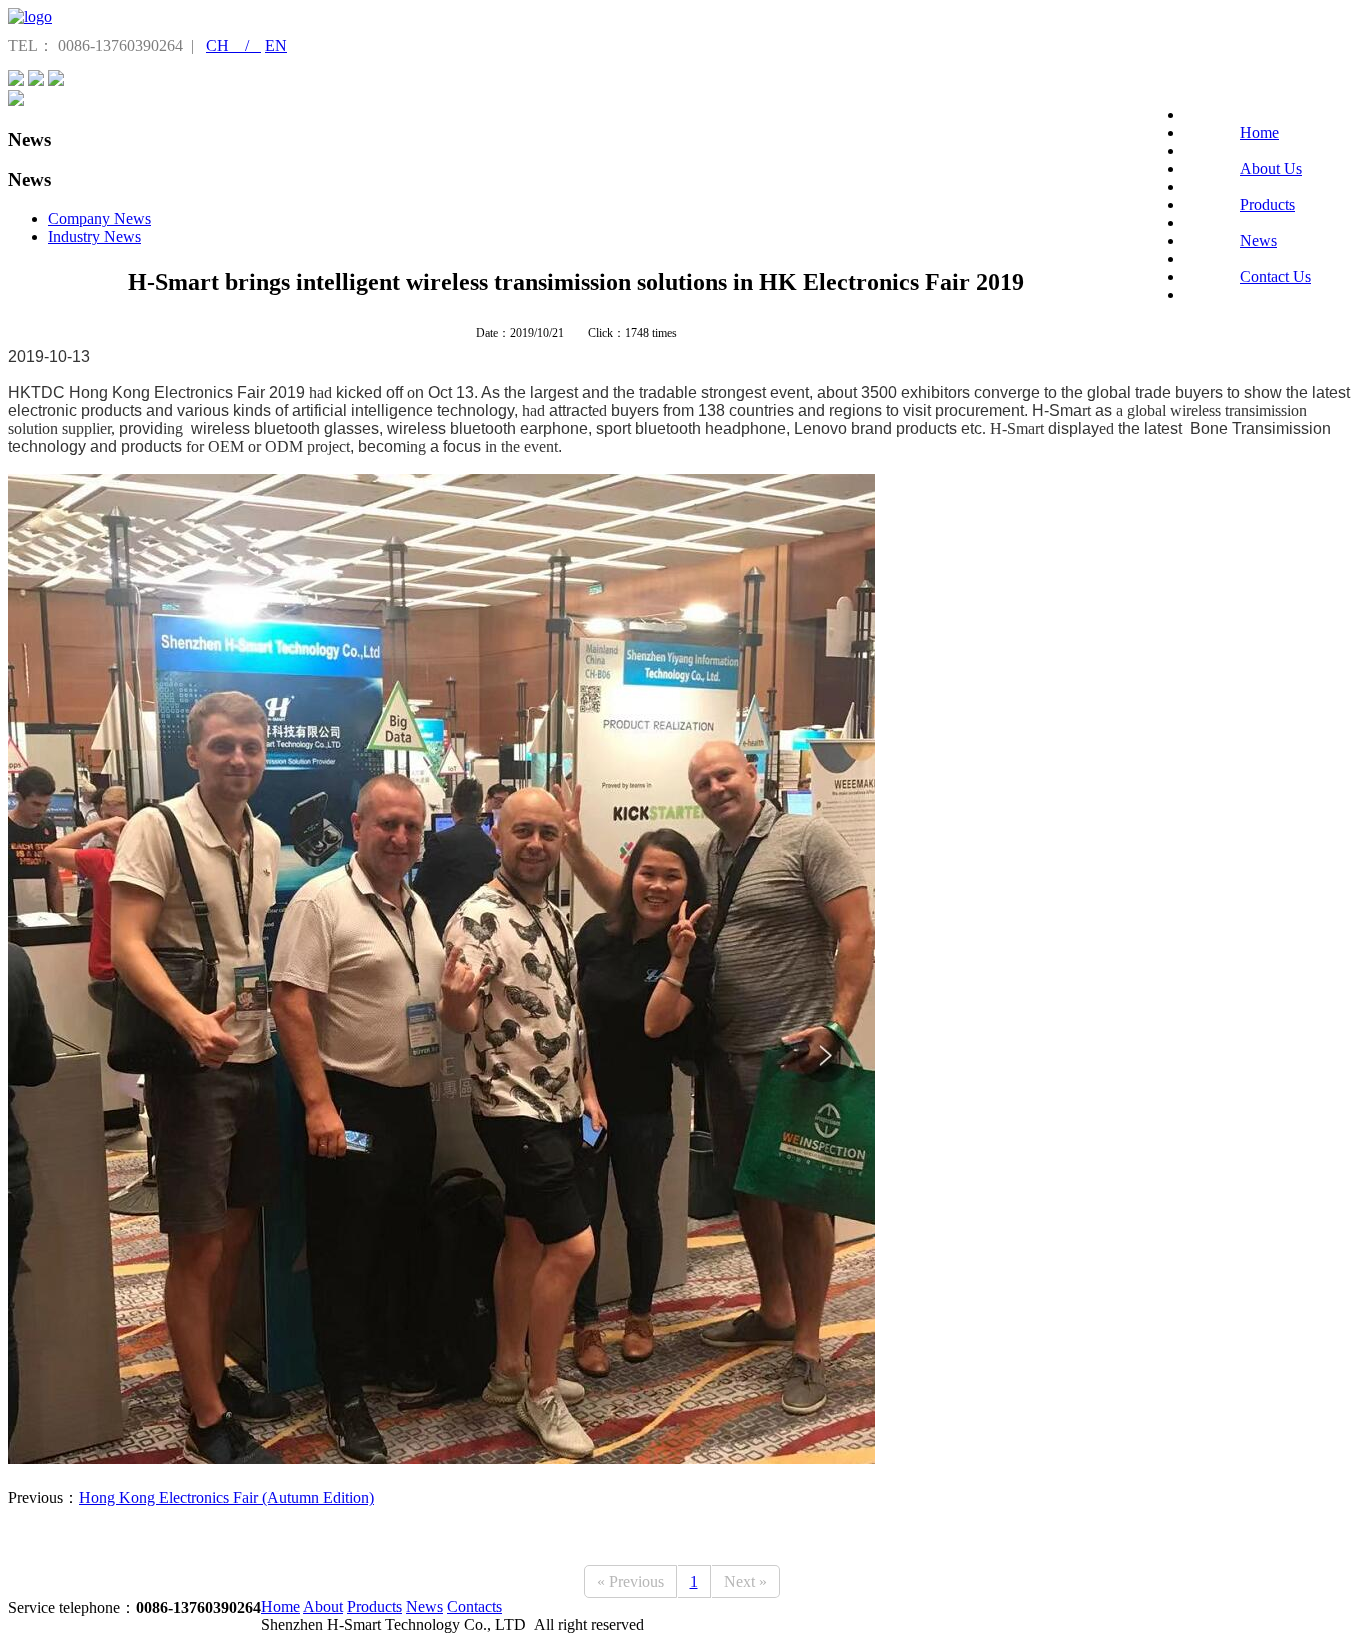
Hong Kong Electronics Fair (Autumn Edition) (226, 1497)
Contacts (474, 1606)
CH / (233, 45)
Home (1259, 132)
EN (276, 45)
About (323, 1606)
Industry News (94, 236)
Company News (99, 218)
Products (1267, 204)
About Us (1271, 168)
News (1258, 240)
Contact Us (1275, 276)
